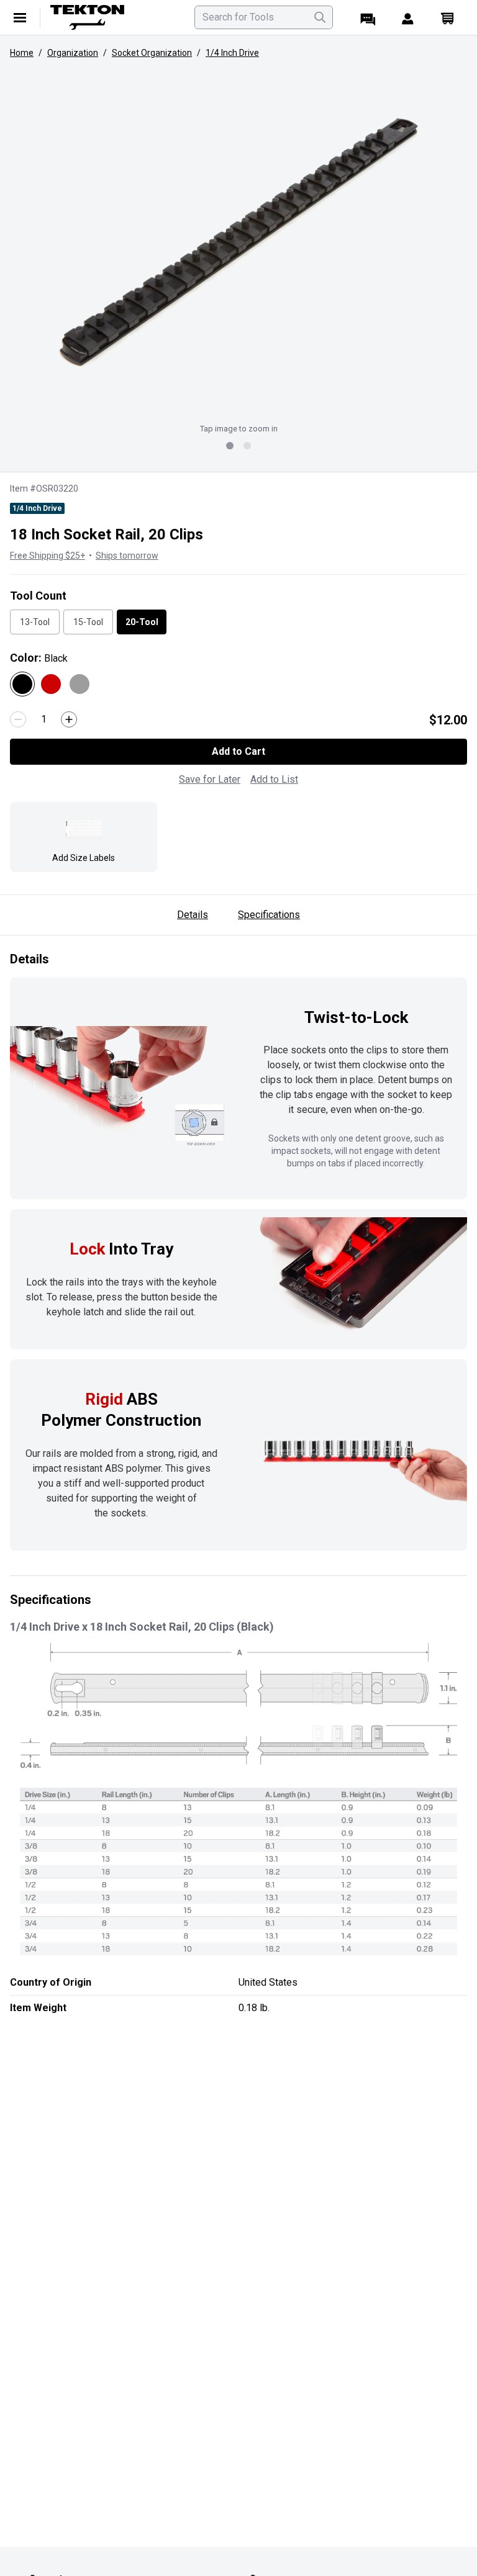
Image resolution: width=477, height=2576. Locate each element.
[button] (238, 242)
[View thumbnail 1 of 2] (230, 446)
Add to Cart (238, 751)
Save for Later (210, 779)
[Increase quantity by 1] (69, 719)
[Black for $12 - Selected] (22, 684)
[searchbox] (264, 17)
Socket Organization (152, 53)
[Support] (368, 17)
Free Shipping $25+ (48, 556)
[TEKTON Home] (115, 17)
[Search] (320, 17)
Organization (73, 53)
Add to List (274, 779)
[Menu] (20, 17)
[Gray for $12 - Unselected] (79, 684)
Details (193, 915)
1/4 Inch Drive (232, 53)
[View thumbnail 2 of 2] (247, 446)
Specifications (269, 915)
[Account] (407, 17)
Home (22, 53)
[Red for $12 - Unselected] (51, 684)
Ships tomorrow (127, 556)
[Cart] (447, 17)
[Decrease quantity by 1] (18, 719)
